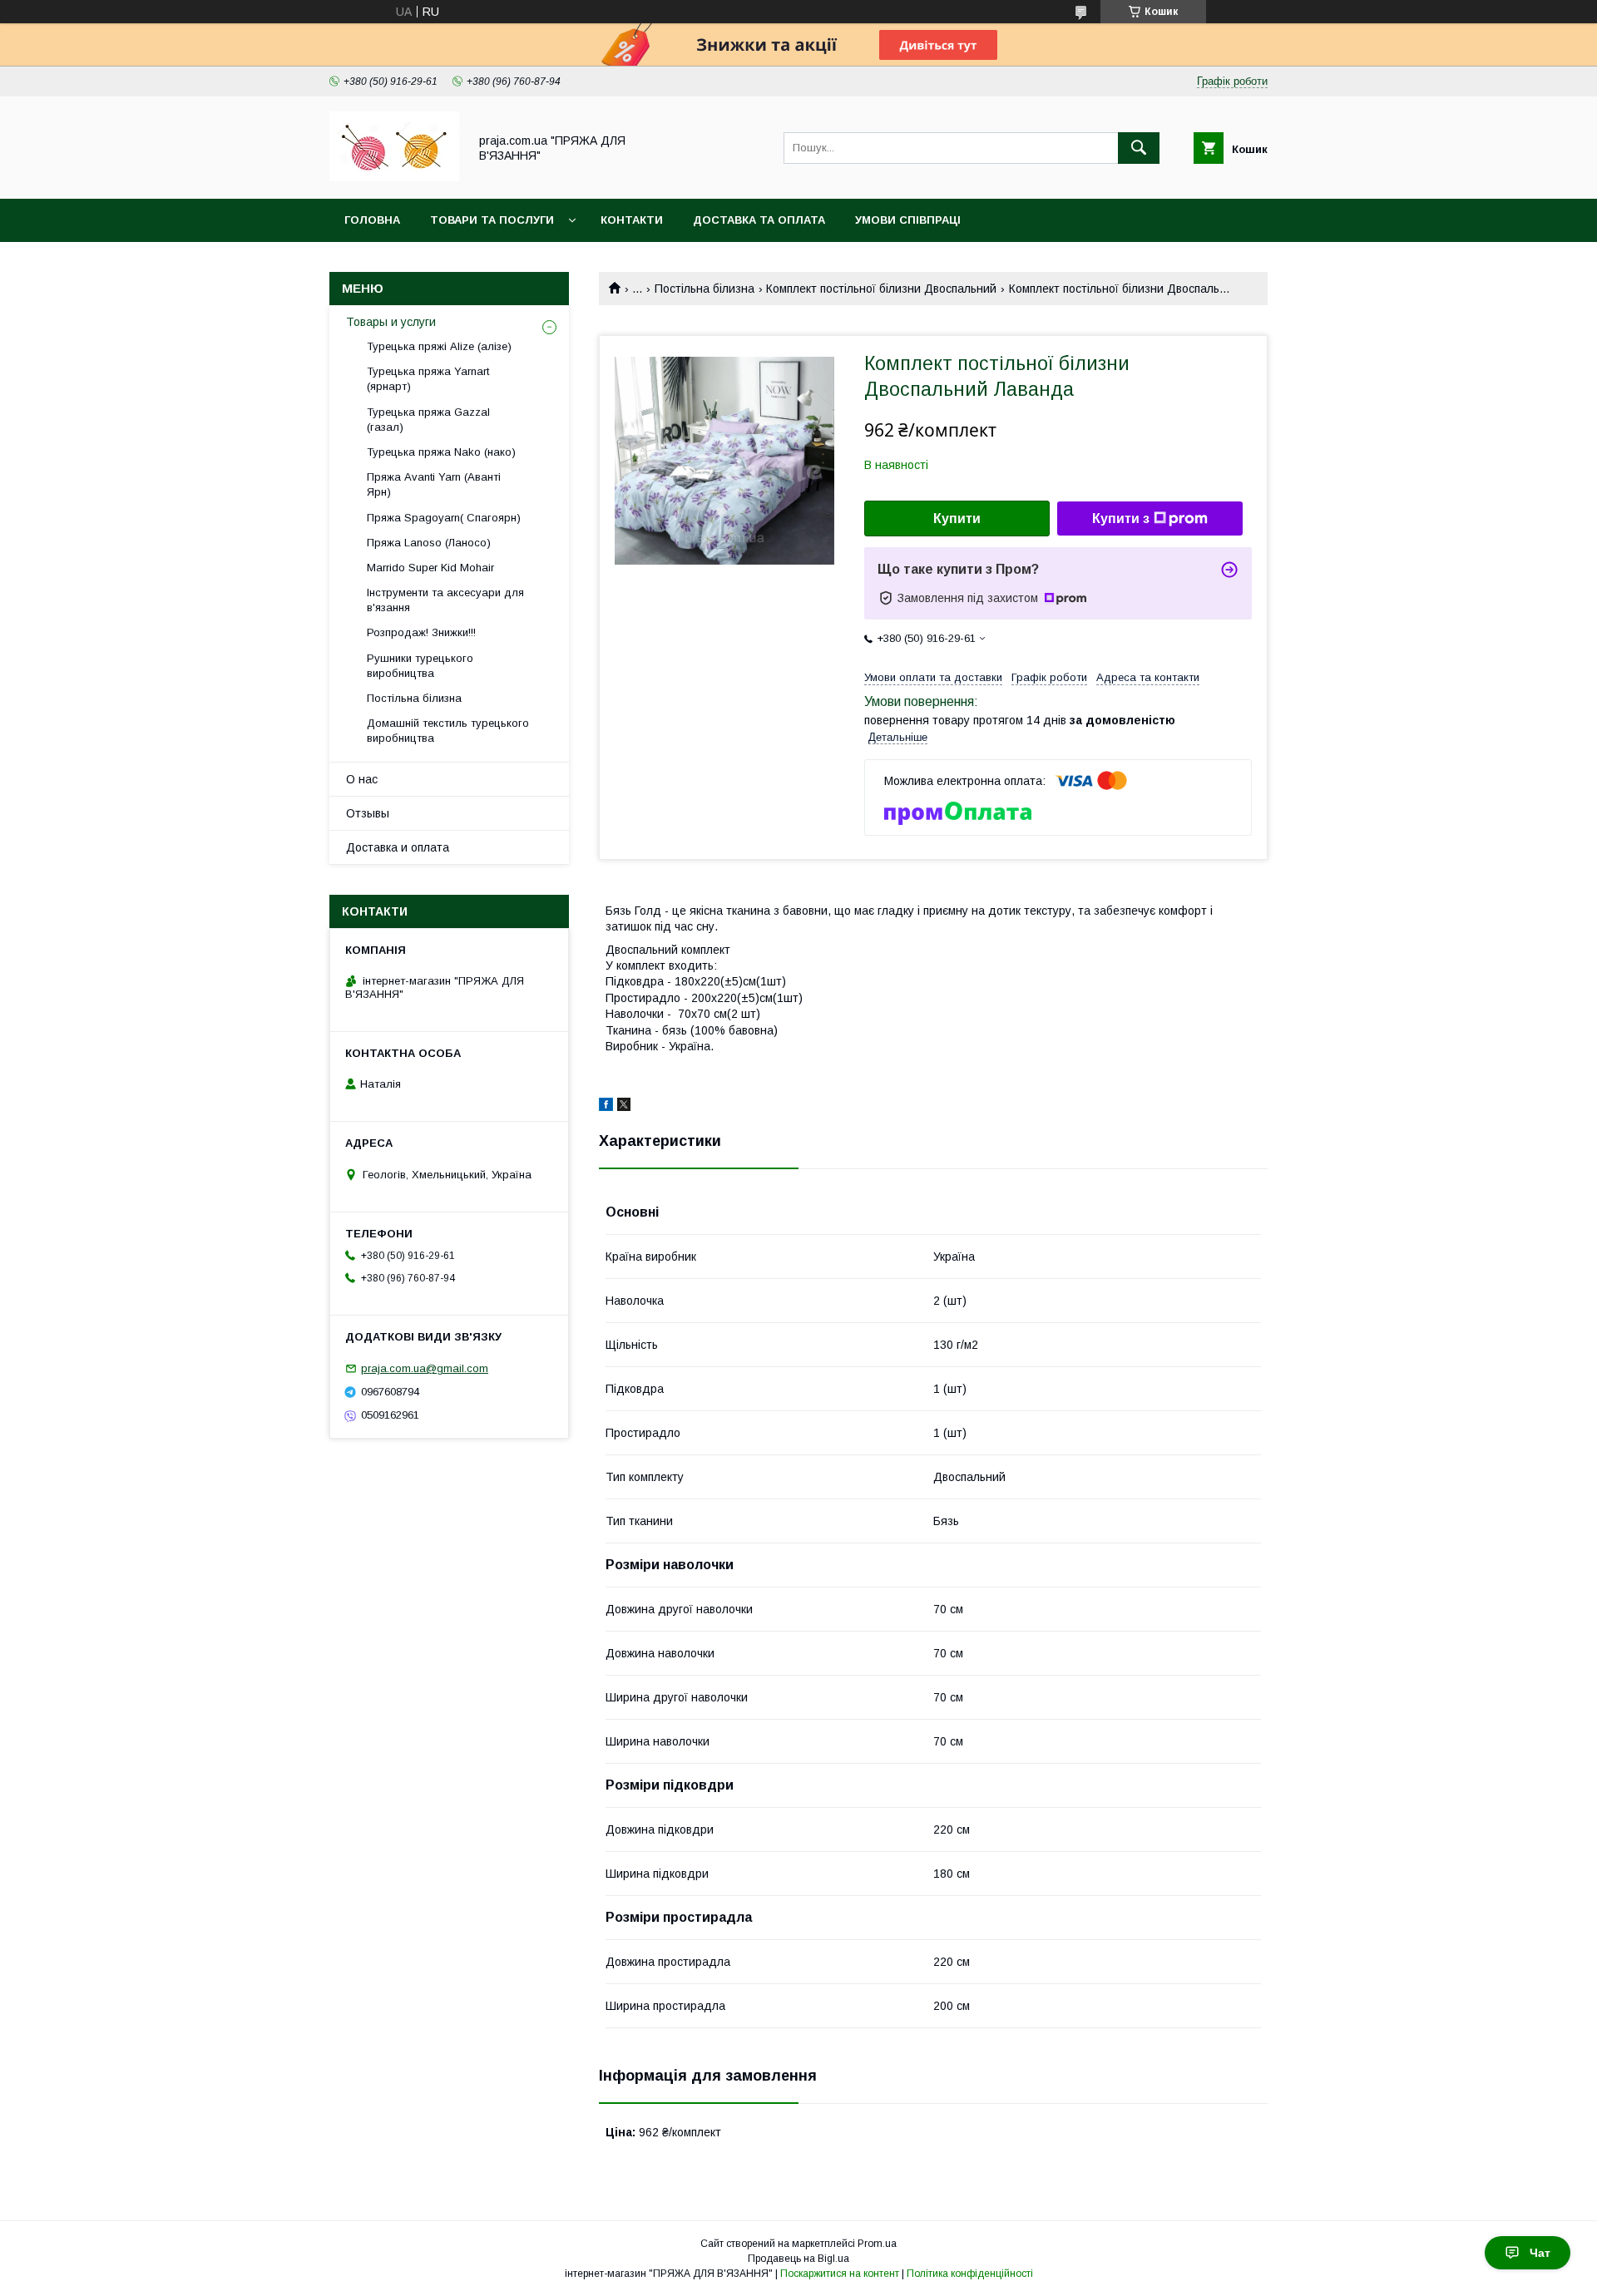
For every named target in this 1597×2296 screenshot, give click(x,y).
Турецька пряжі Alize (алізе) (439, 346)
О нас (362, 779)
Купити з (1121, 518)
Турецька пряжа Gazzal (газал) (428, 420)
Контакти (632, 220)
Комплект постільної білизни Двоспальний (881, 289)
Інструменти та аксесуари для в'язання (445, 600)
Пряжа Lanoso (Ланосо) (429, 543)
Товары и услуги (391, 322)
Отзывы (368, 813)
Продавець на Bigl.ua (798, 2259)
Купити (957, 518)
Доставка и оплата (398, 847)
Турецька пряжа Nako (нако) (441, 452)
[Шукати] (1139, 148)
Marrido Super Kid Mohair (430, 568)
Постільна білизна (705, 289)
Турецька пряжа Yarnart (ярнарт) (428, 379)
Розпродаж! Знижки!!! (421, 632)
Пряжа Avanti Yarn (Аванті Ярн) (434, 484)
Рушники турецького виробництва (420, 666)
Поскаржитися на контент (840, 2274)
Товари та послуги (492, 220)
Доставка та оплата (759, 220)
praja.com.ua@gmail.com (425, 1368)
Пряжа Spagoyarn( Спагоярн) (444, 518)
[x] (624, 1107)
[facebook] (606, 1107)
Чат (1540, 2253)
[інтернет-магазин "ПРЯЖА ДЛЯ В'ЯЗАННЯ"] (394, 177)
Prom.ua (877, 2244)
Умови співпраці (908, 220)
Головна (372, 220)
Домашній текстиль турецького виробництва (448, 731)
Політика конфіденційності (970, 2274)
